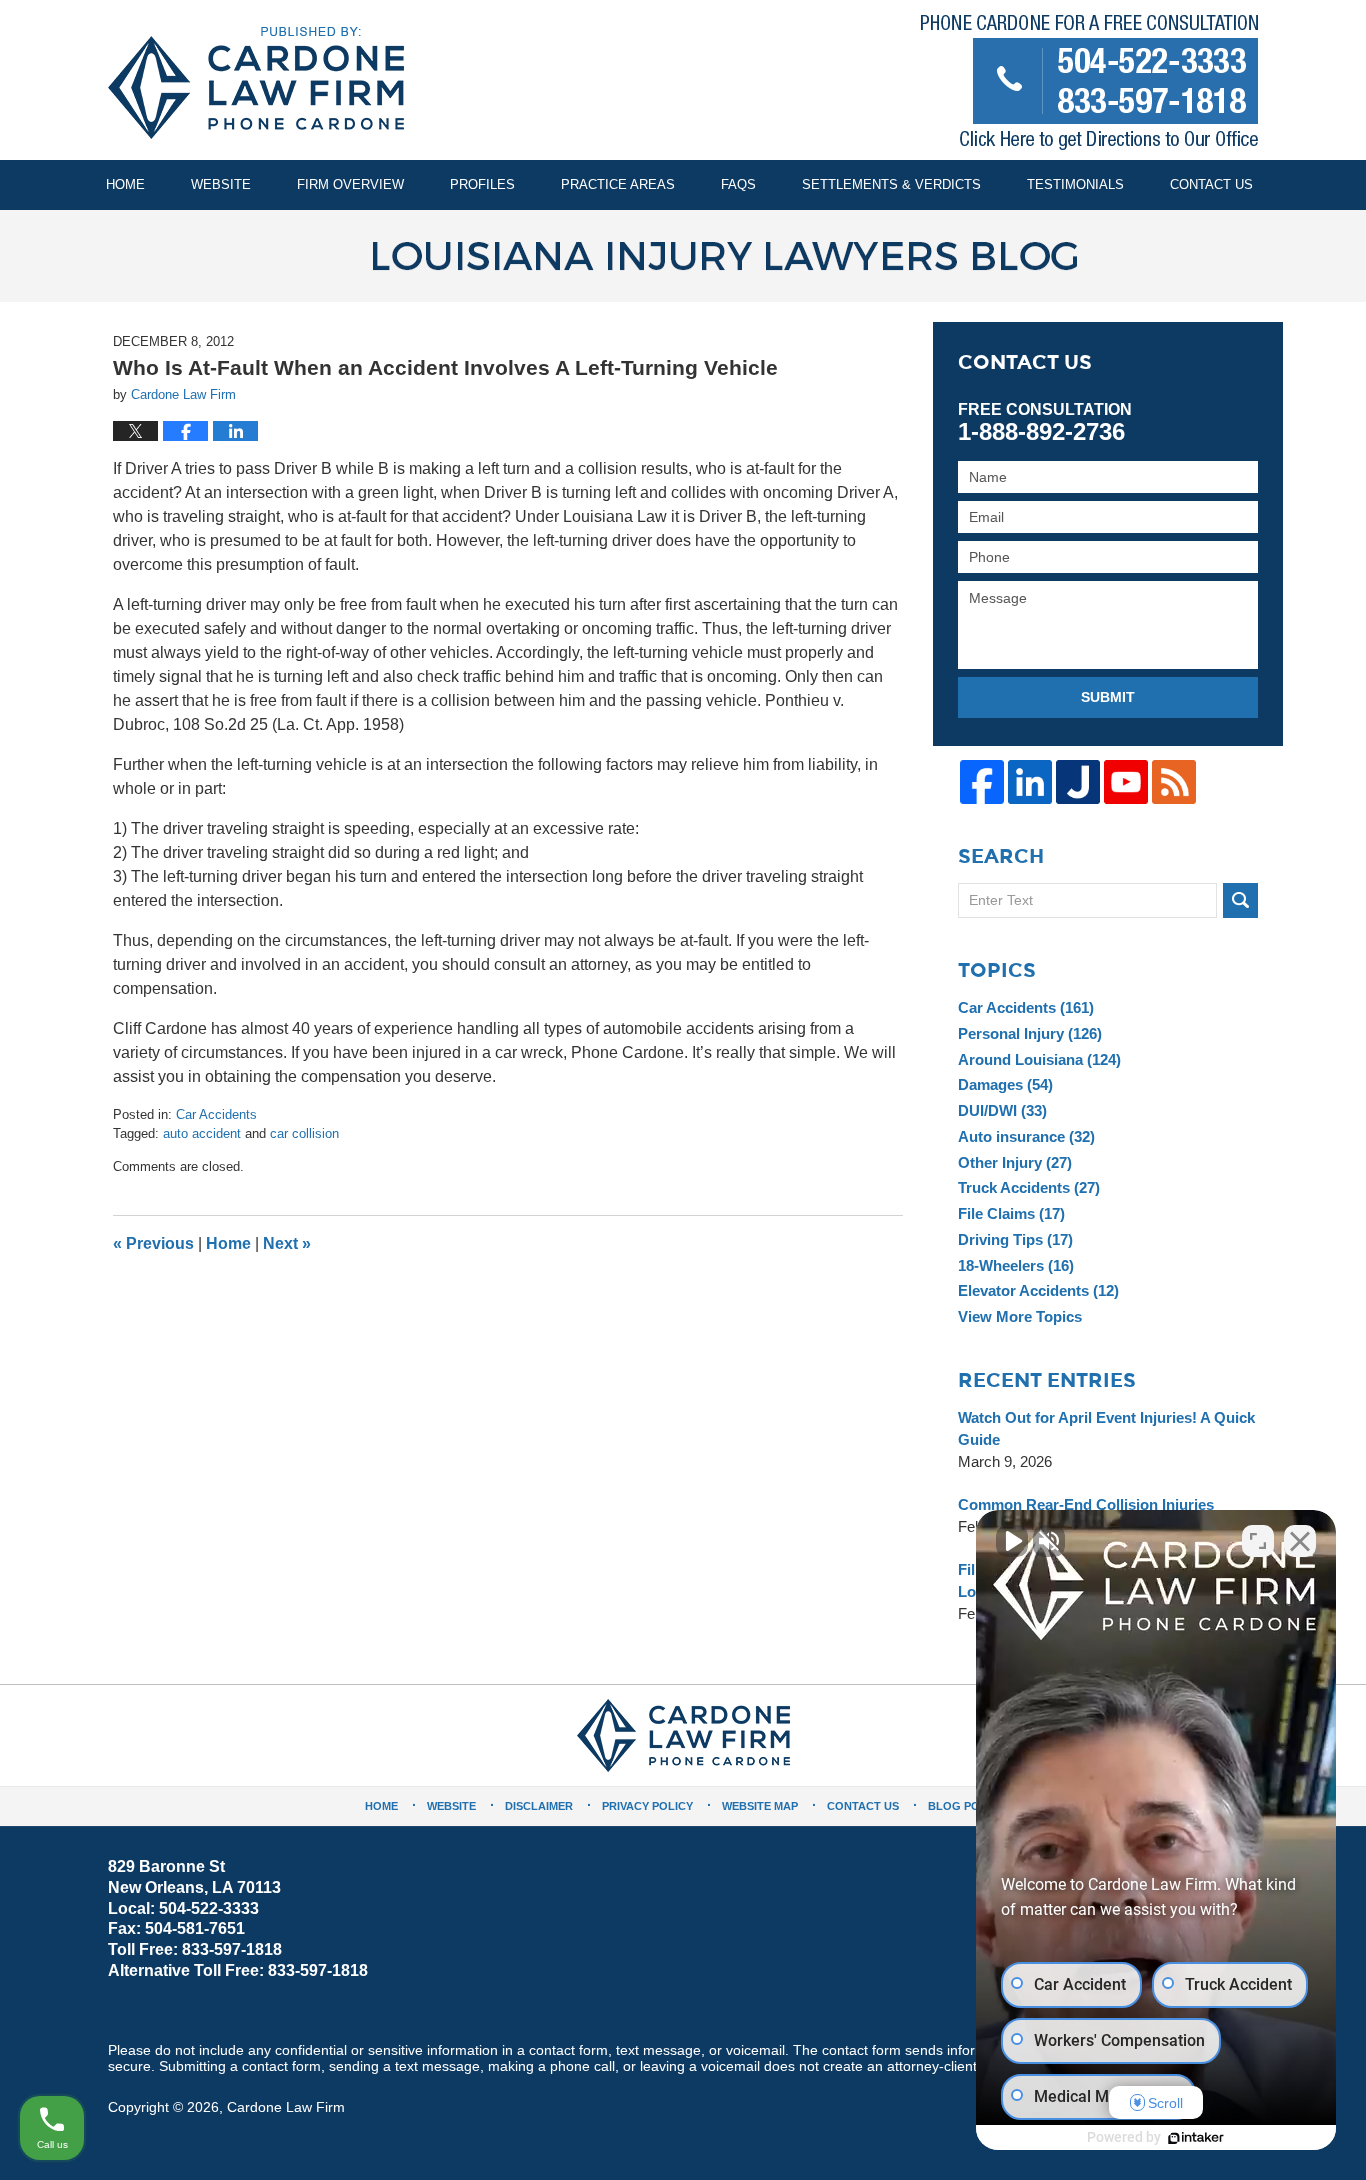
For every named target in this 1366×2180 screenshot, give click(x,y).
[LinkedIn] (1030, 782)
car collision (304, 1133)
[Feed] (1174, 782)
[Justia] (1078, 782)
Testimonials (1075, 184)
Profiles (482, 184)
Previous (153, 1243)
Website (221, 184)
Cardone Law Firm (286, 2107)
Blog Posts (964, 1806)
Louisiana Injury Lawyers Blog (256, 83)
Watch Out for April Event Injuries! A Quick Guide (1106, 1428)
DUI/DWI (1002, 1110)
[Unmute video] (1012, 1541)
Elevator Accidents (1038, 1290)
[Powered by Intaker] (1196, 2138)
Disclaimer (539, 1806)
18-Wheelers (1016, 1265)
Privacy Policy (647, 1806)
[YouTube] (1126, 782)
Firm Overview (350, 184)
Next (287, 1243)
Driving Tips (1015, 1239)
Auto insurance (1026, 1136)
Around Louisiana (1039, 1059)
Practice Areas (618, 184)
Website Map (760, 1806)
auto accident (202, 1133)
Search (1240, 900)
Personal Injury (1030, 1033)
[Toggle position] (1258, 1541)
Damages (1005, 1084)
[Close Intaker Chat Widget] (1300, 1541)
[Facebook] (982, 782)
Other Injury (1015, 1162)
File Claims (1011, 1213)
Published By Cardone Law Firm (1089, 86)
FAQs (738, 184)
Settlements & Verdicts (891, 184)
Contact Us (1211, 184)
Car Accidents (216, 1114)
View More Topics (1020, 1316)
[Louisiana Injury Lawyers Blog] (683, 256)
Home (125, 184)
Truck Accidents (1029, 1187)
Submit (1108, 697)
